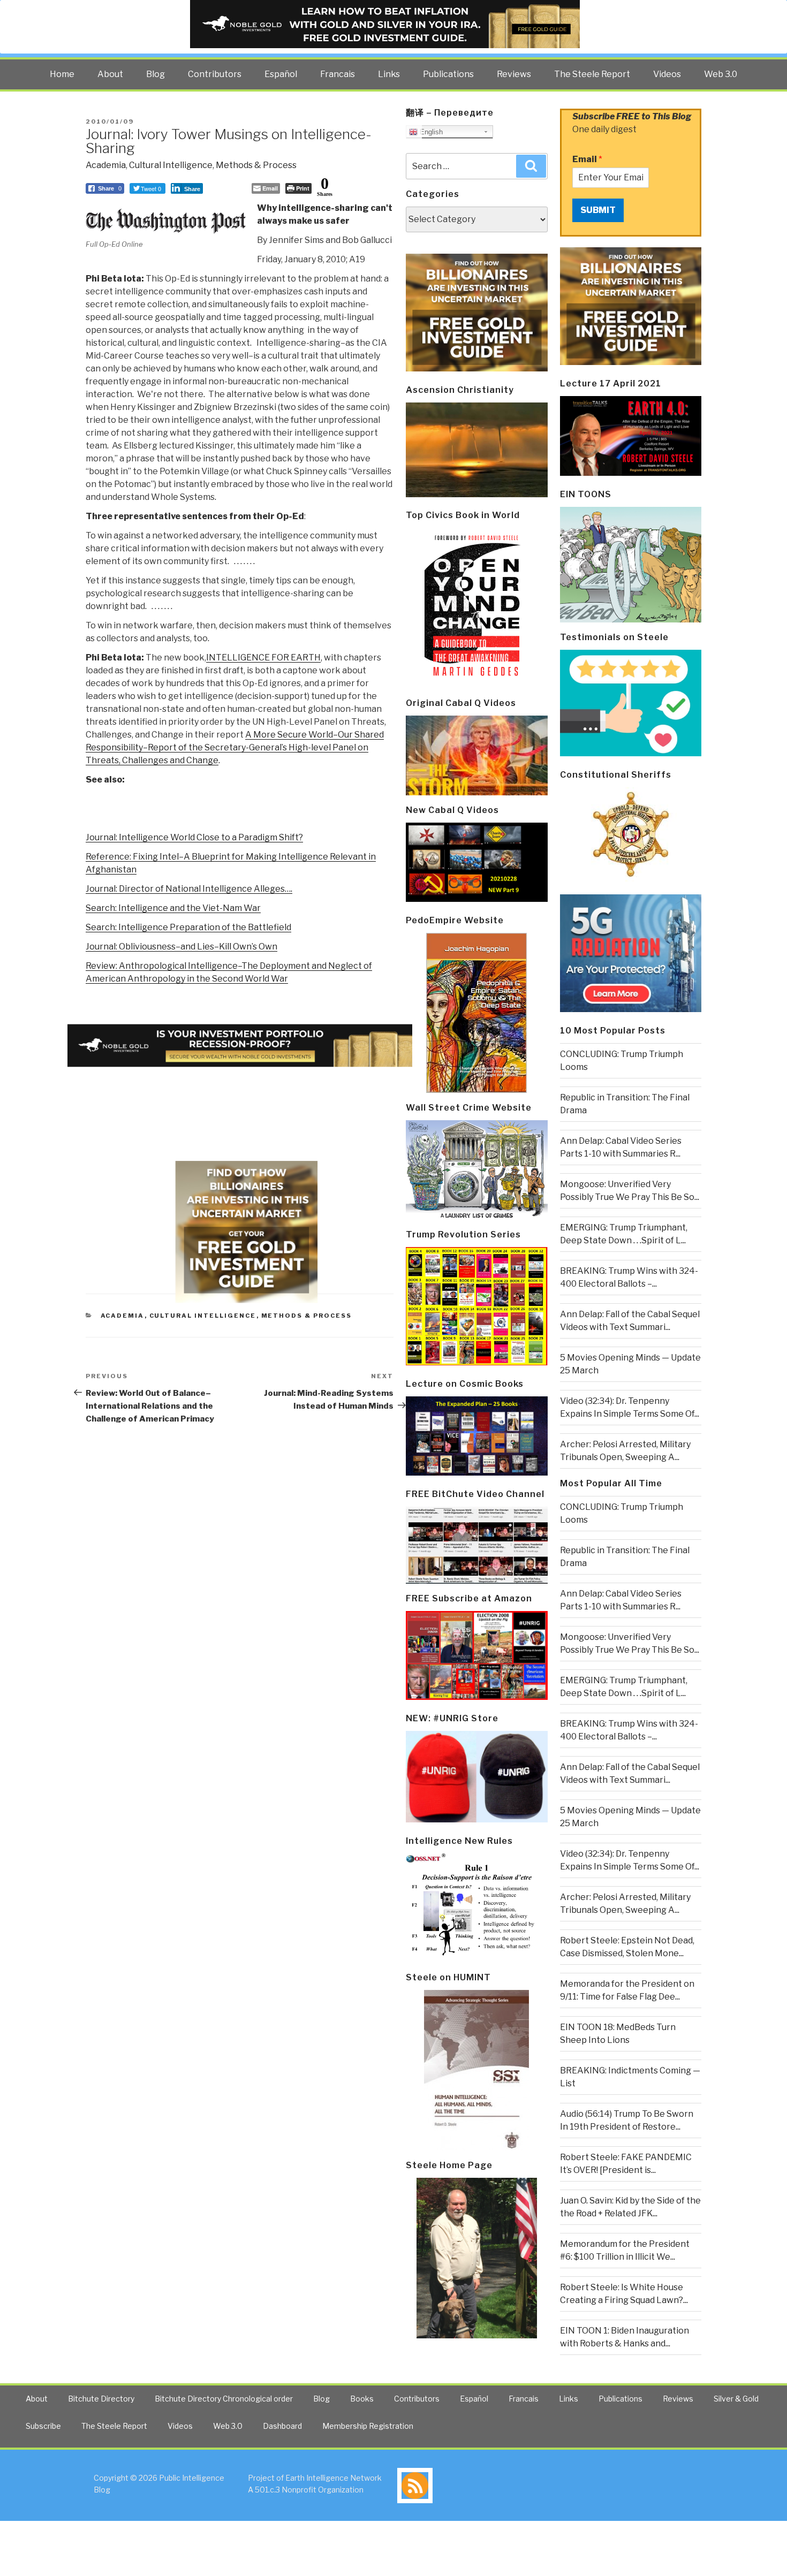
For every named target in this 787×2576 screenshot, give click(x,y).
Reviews (514, 74)
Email (587, 159)
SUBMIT (598, 210)
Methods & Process (256, 165)
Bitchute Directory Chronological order (224, 2399)
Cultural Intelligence (171, 165)
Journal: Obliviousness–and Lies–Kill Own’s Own (181, 947)
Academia (106, 165)
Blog (156, 74)
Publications (448, 74)
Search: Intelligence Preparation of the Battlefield (188, 927)
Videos (667, 74)
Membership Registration (368, 2426)
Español (281, 74)
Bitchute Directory (101, 2399)
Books (362, 2399)
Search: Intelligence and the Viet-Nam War (173, 908)
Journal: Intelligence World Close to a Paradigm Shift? (194, 837)
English (430, 132)
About (110, 74)
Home (62, 74)
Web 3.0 (721, 74)
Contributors (215, 74)
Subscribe (43, 2426)
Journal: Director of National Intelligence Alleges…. (189, 889)
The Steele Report (592, 74)
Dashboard (282, 2426)
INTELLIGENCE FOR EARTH (263, 658)
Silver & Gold (736, 2399)
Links (389, 74)
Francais (338, 74)
